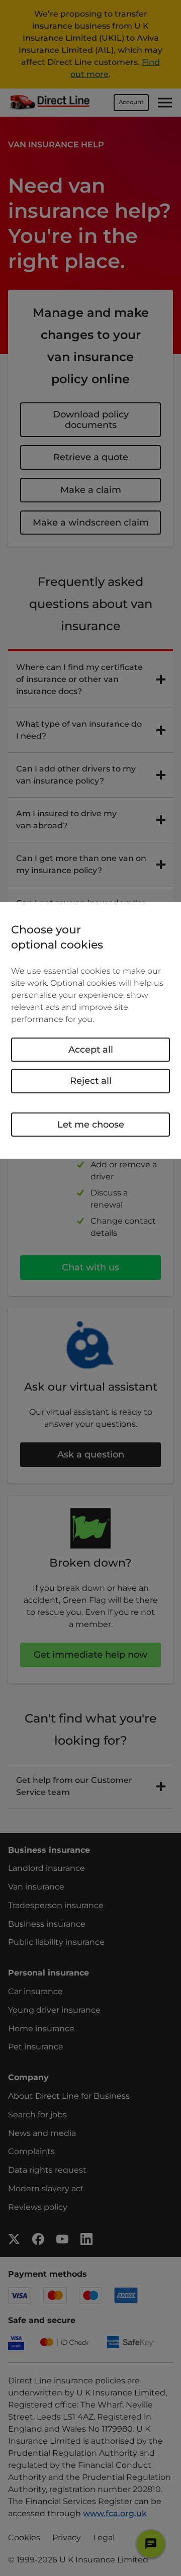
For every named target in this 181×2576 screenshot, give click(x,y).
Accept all (91, 1050)
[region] (90, 1031)
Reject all (91, 1081)
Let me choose (91, 1124)
